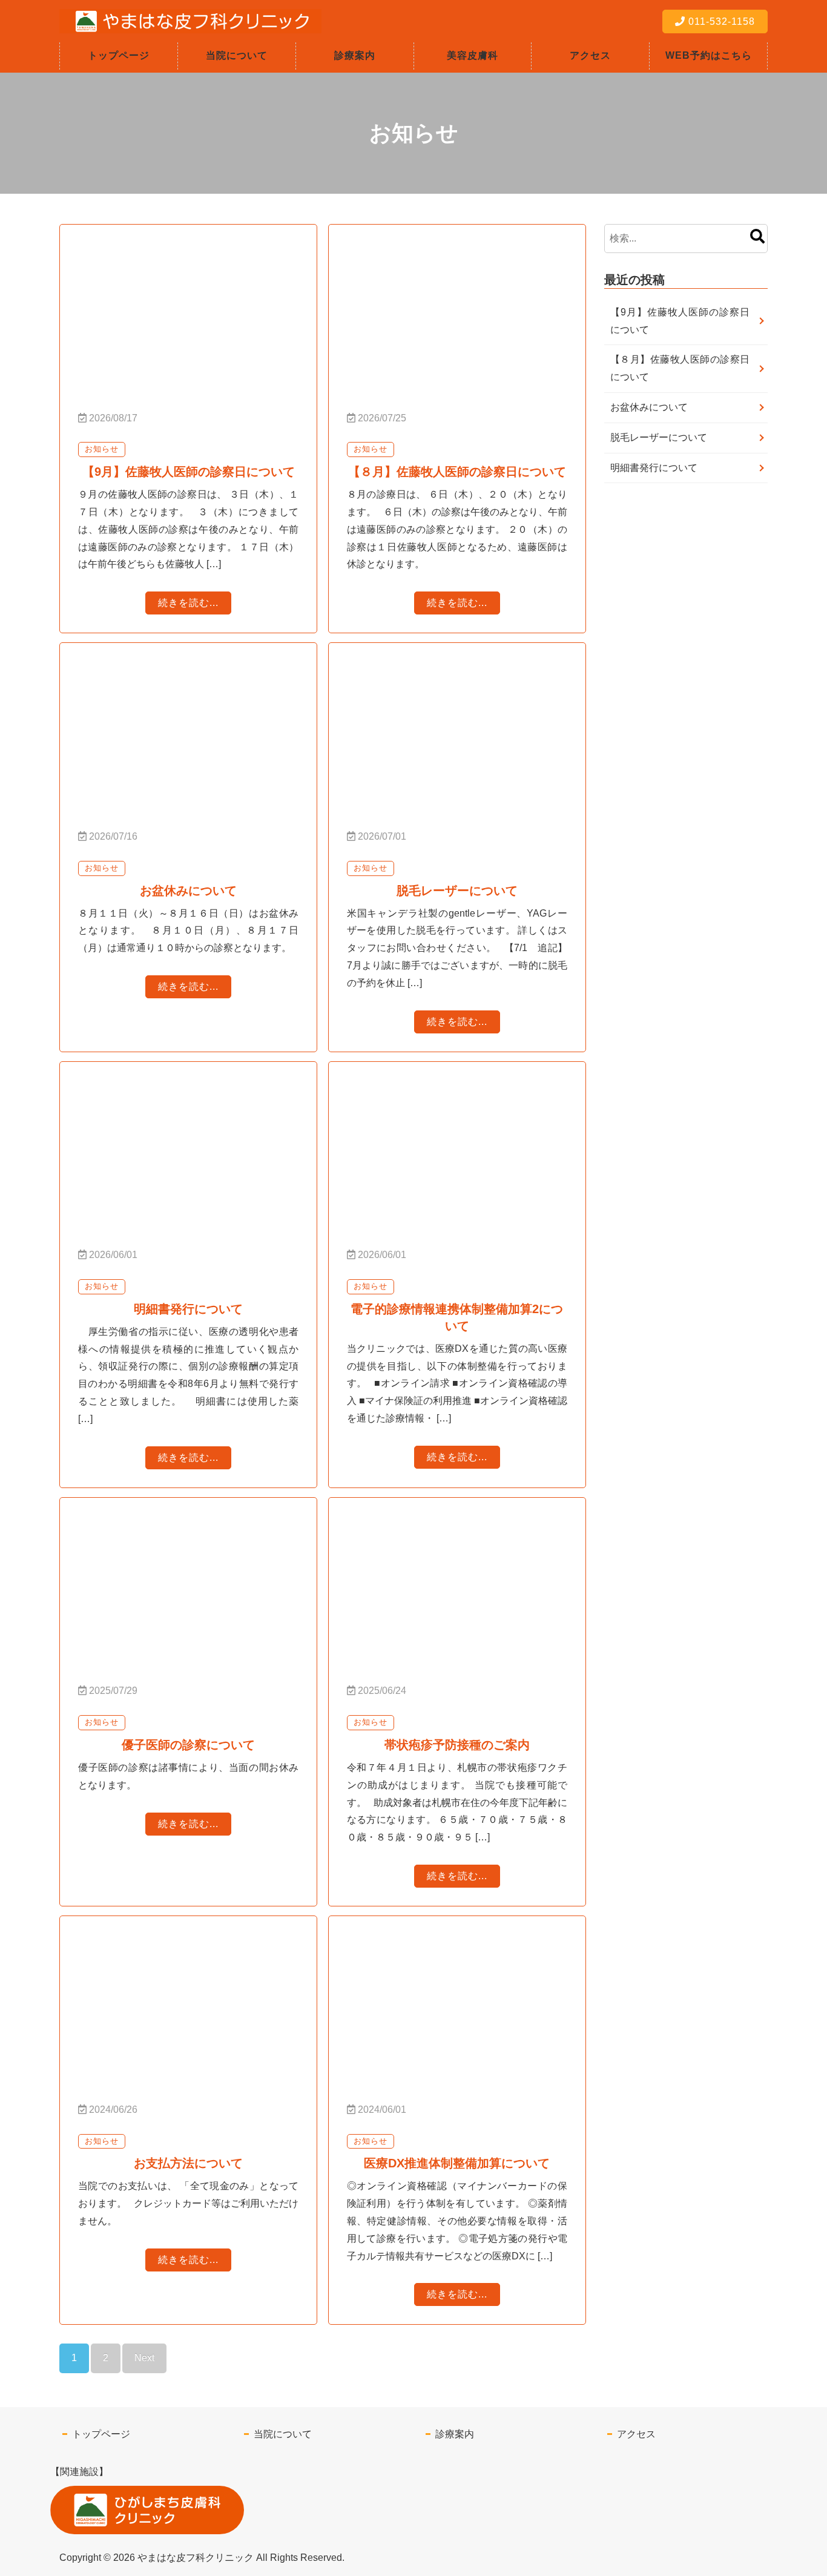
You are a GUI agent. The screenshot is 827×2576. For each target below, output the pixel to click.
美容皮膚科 (473, 55)
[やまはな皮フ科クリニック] (190, 24)
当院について (237, 55)
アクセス (590, 55)
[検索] (757, 238)
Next (144, 2358)
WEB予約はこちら (709, 55)
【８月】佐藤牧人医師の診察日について (680, 368)
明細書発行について (654, 468)
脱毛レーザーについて (659, 437)
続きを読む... (188, 603)
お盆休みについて (649, 407)
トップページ (119, 55)
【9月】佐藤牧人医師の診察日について (680, 321)
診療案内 (355, 55)
